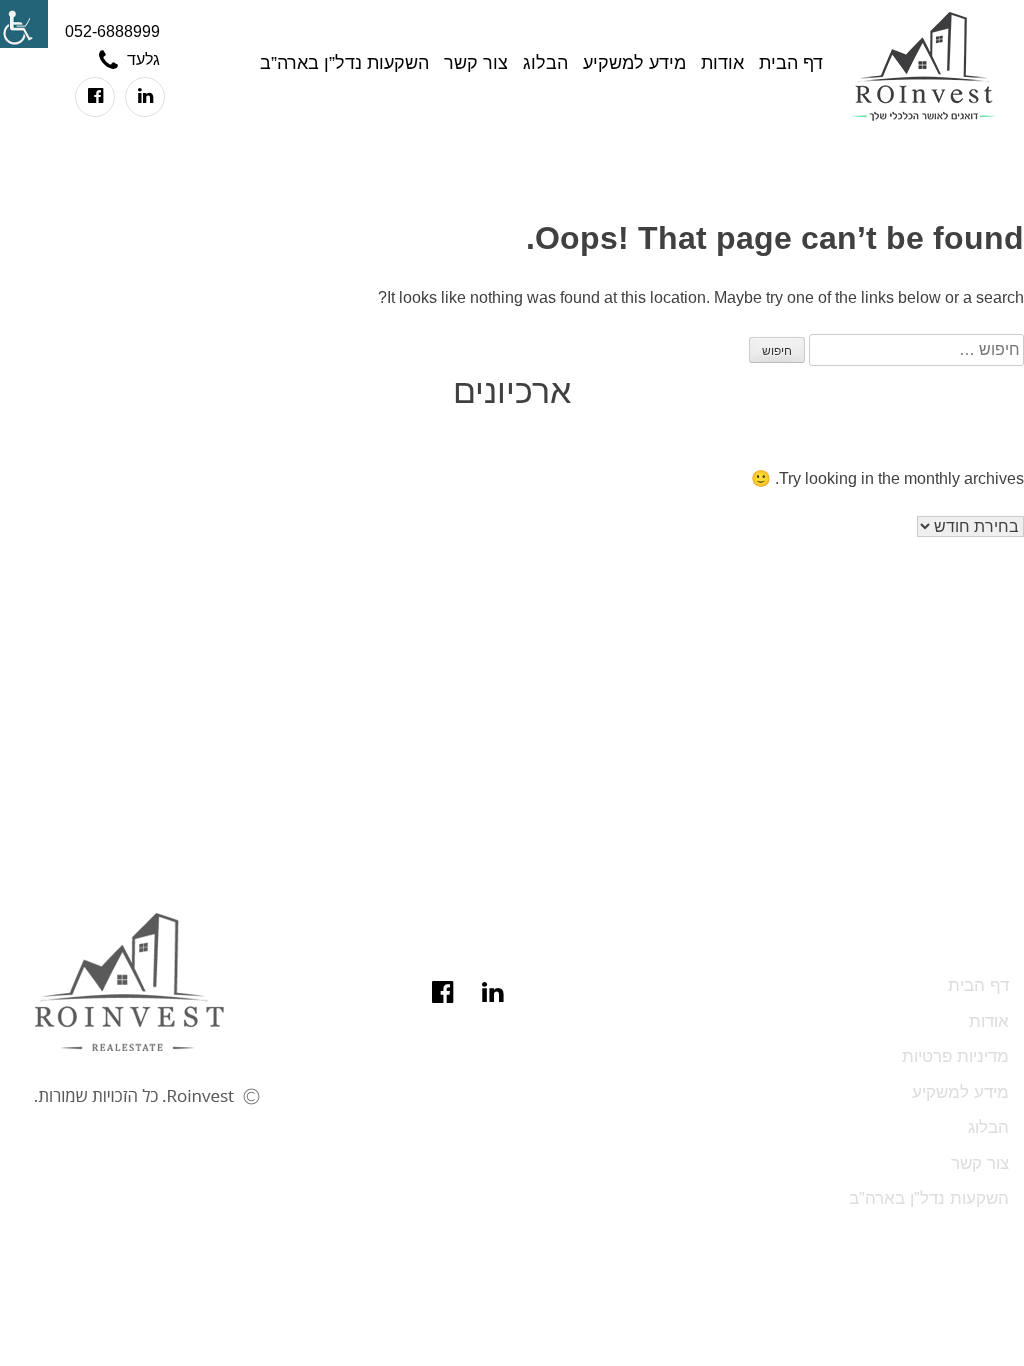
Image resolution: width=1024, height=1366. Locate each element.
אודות (722, 63)
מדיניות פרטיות (955, 1056)
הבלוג (545, 63)
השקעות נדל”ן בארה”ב (344, 63)
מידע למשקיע (634, 63)
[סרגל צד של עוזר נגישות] (24, 24)
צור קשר (476, 63)
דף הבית (791, 63)
